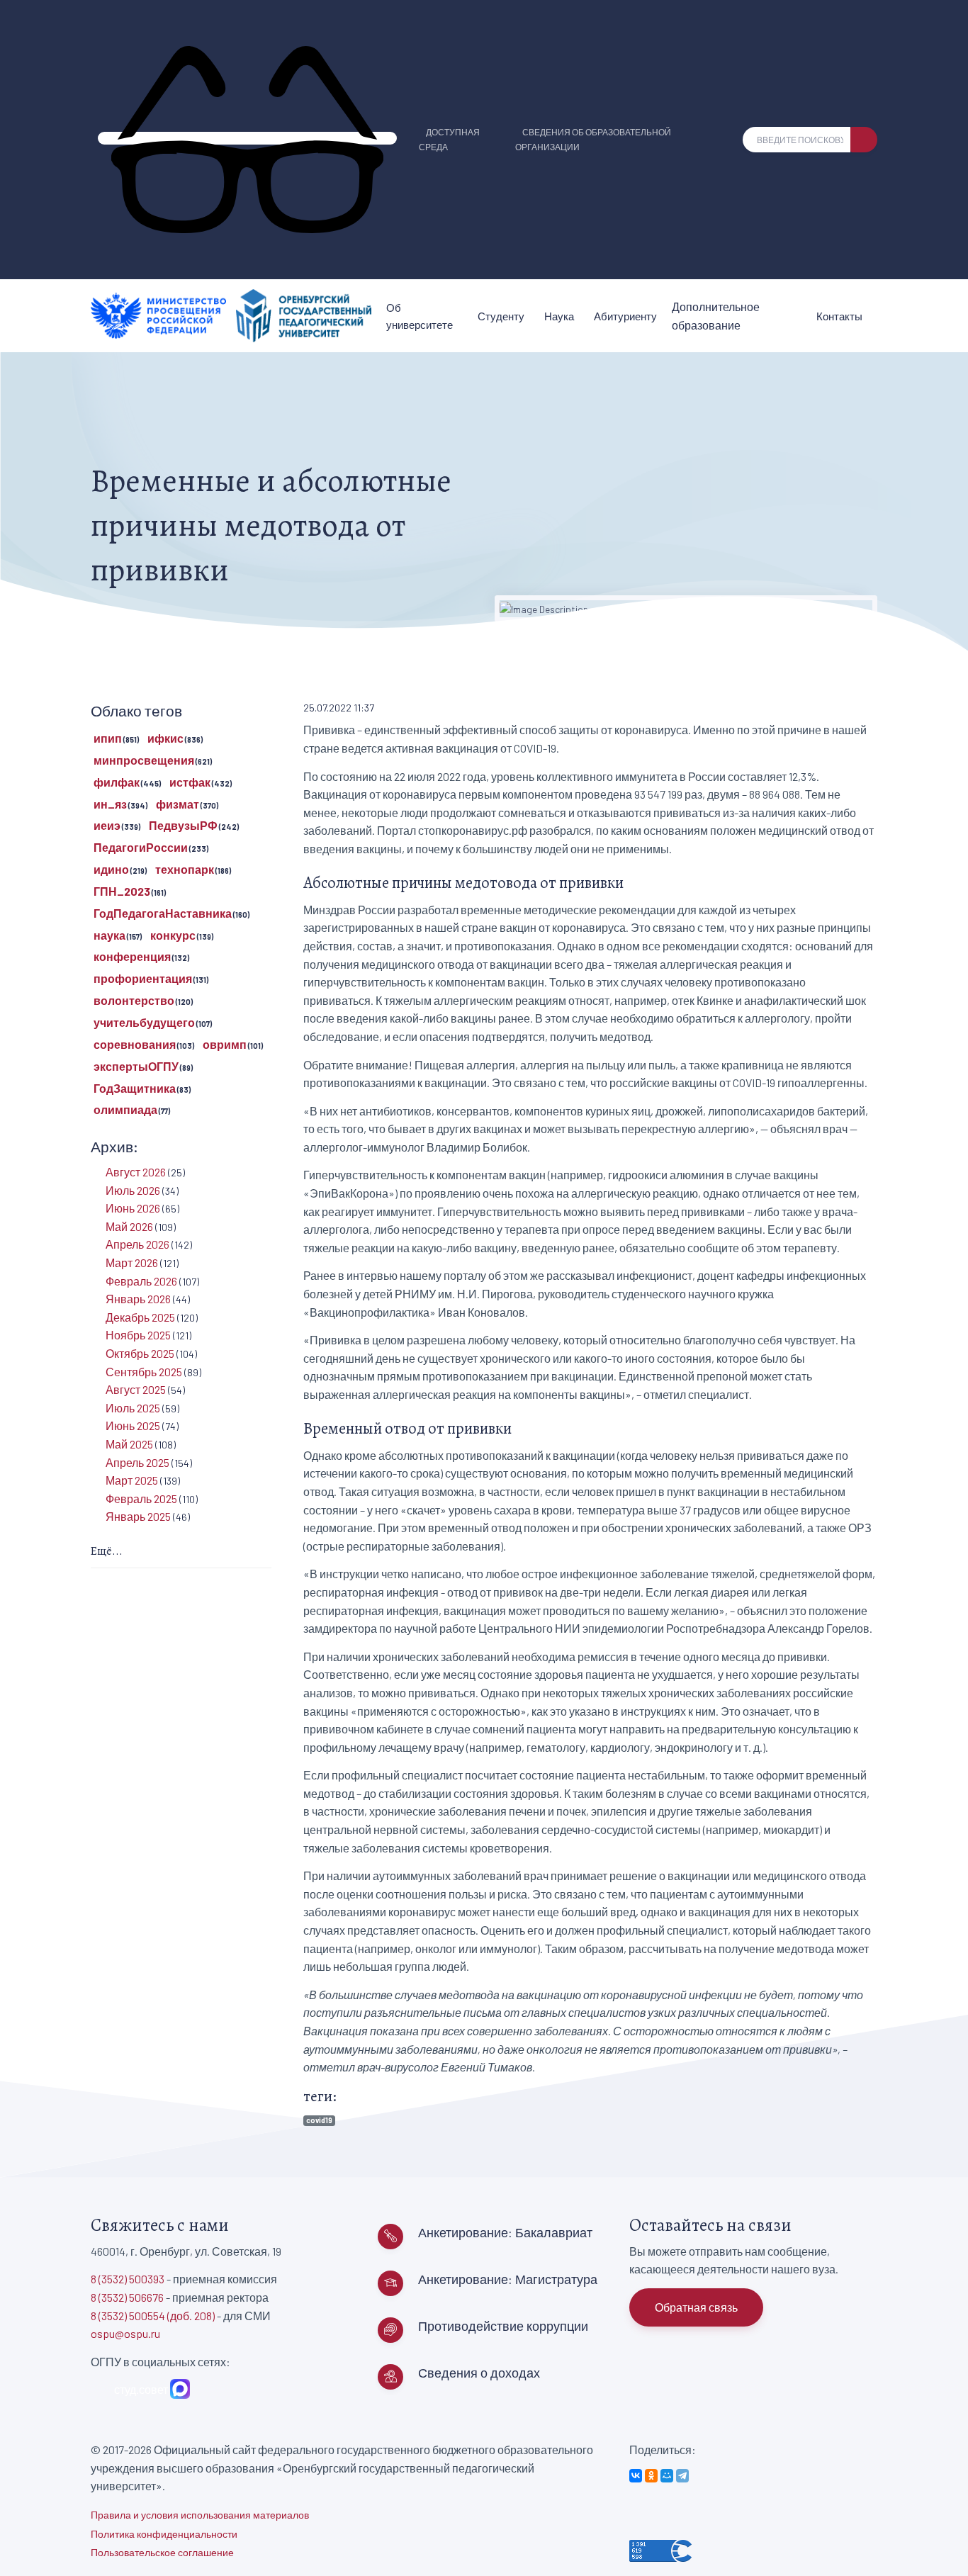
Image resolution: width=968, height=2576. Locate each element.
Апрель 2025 (137, 1462)
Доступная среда (449, 139)
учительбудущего (144, 1022)
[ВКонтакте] (636, 2476)
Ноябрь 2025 (138, 1335)
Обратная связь (696, 2307)
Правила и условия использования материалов (200, 2515)
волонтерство (134, 1000)
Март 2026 (132, 1262)
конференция (132, 956)
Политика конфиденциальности (164, 2534)
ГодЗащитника (135, 1088)
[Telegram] (682, 2476)
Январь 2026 (138, 1299)
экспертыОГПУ (136, 1066)
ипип (108, 738)
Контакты (839, 316)
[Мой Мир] (667, 2476)
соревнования (135, 1044)
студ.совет (139, 2389)
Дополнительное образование (716, 316)
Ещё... (107, 1551)
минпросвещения (144, 760)
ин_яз (110, 804)
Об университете (420, 316)
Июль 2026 (133, 1190)
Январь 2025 (138, 1516)
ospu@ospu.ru (125, 2333)
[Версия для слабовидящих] (247, 138)
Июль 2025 (133, 1408)
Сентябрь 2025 (144, 1372)
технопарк (185, 869)
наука (109, 935)
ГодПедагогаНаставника (163, 913)
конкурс (173, 935)
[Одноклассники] (651, 2476)
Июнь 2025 (133, 1425)
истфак (190, 782)
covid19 (319, 2120)
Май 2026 (129, 1226)
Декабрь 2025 (140, 1317)
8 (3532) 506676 (127, 2297)
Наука (559, 316)
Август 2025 (136, 1389)
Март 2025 (132, 1480)
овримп (225, 1044)
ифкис (165, 738)
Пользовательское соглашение (162, 2552)
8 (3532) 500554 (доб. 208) (153, 2316)
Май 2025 (129, 1444)
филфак (117, 782)
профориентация (143, 978)
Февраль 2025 (141, 1498)
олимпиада (125, 1109)
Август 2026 (136, 1172)
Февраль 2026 (141, 1281)
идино (111, 869)
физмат (178, 804)
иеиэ (107, 825)
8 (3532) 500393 (128, 2279)
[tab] (181, 1552)
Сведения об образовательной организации (593, 139)
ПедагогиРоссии (141, 847)
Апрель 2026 (137, 1244)
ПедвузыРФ (183, 825)
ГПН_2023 (122, 891)
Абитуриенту (625, 316)
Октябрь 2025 (140, 1353)
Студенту (501, 316)
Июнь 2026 (133, 1208)
